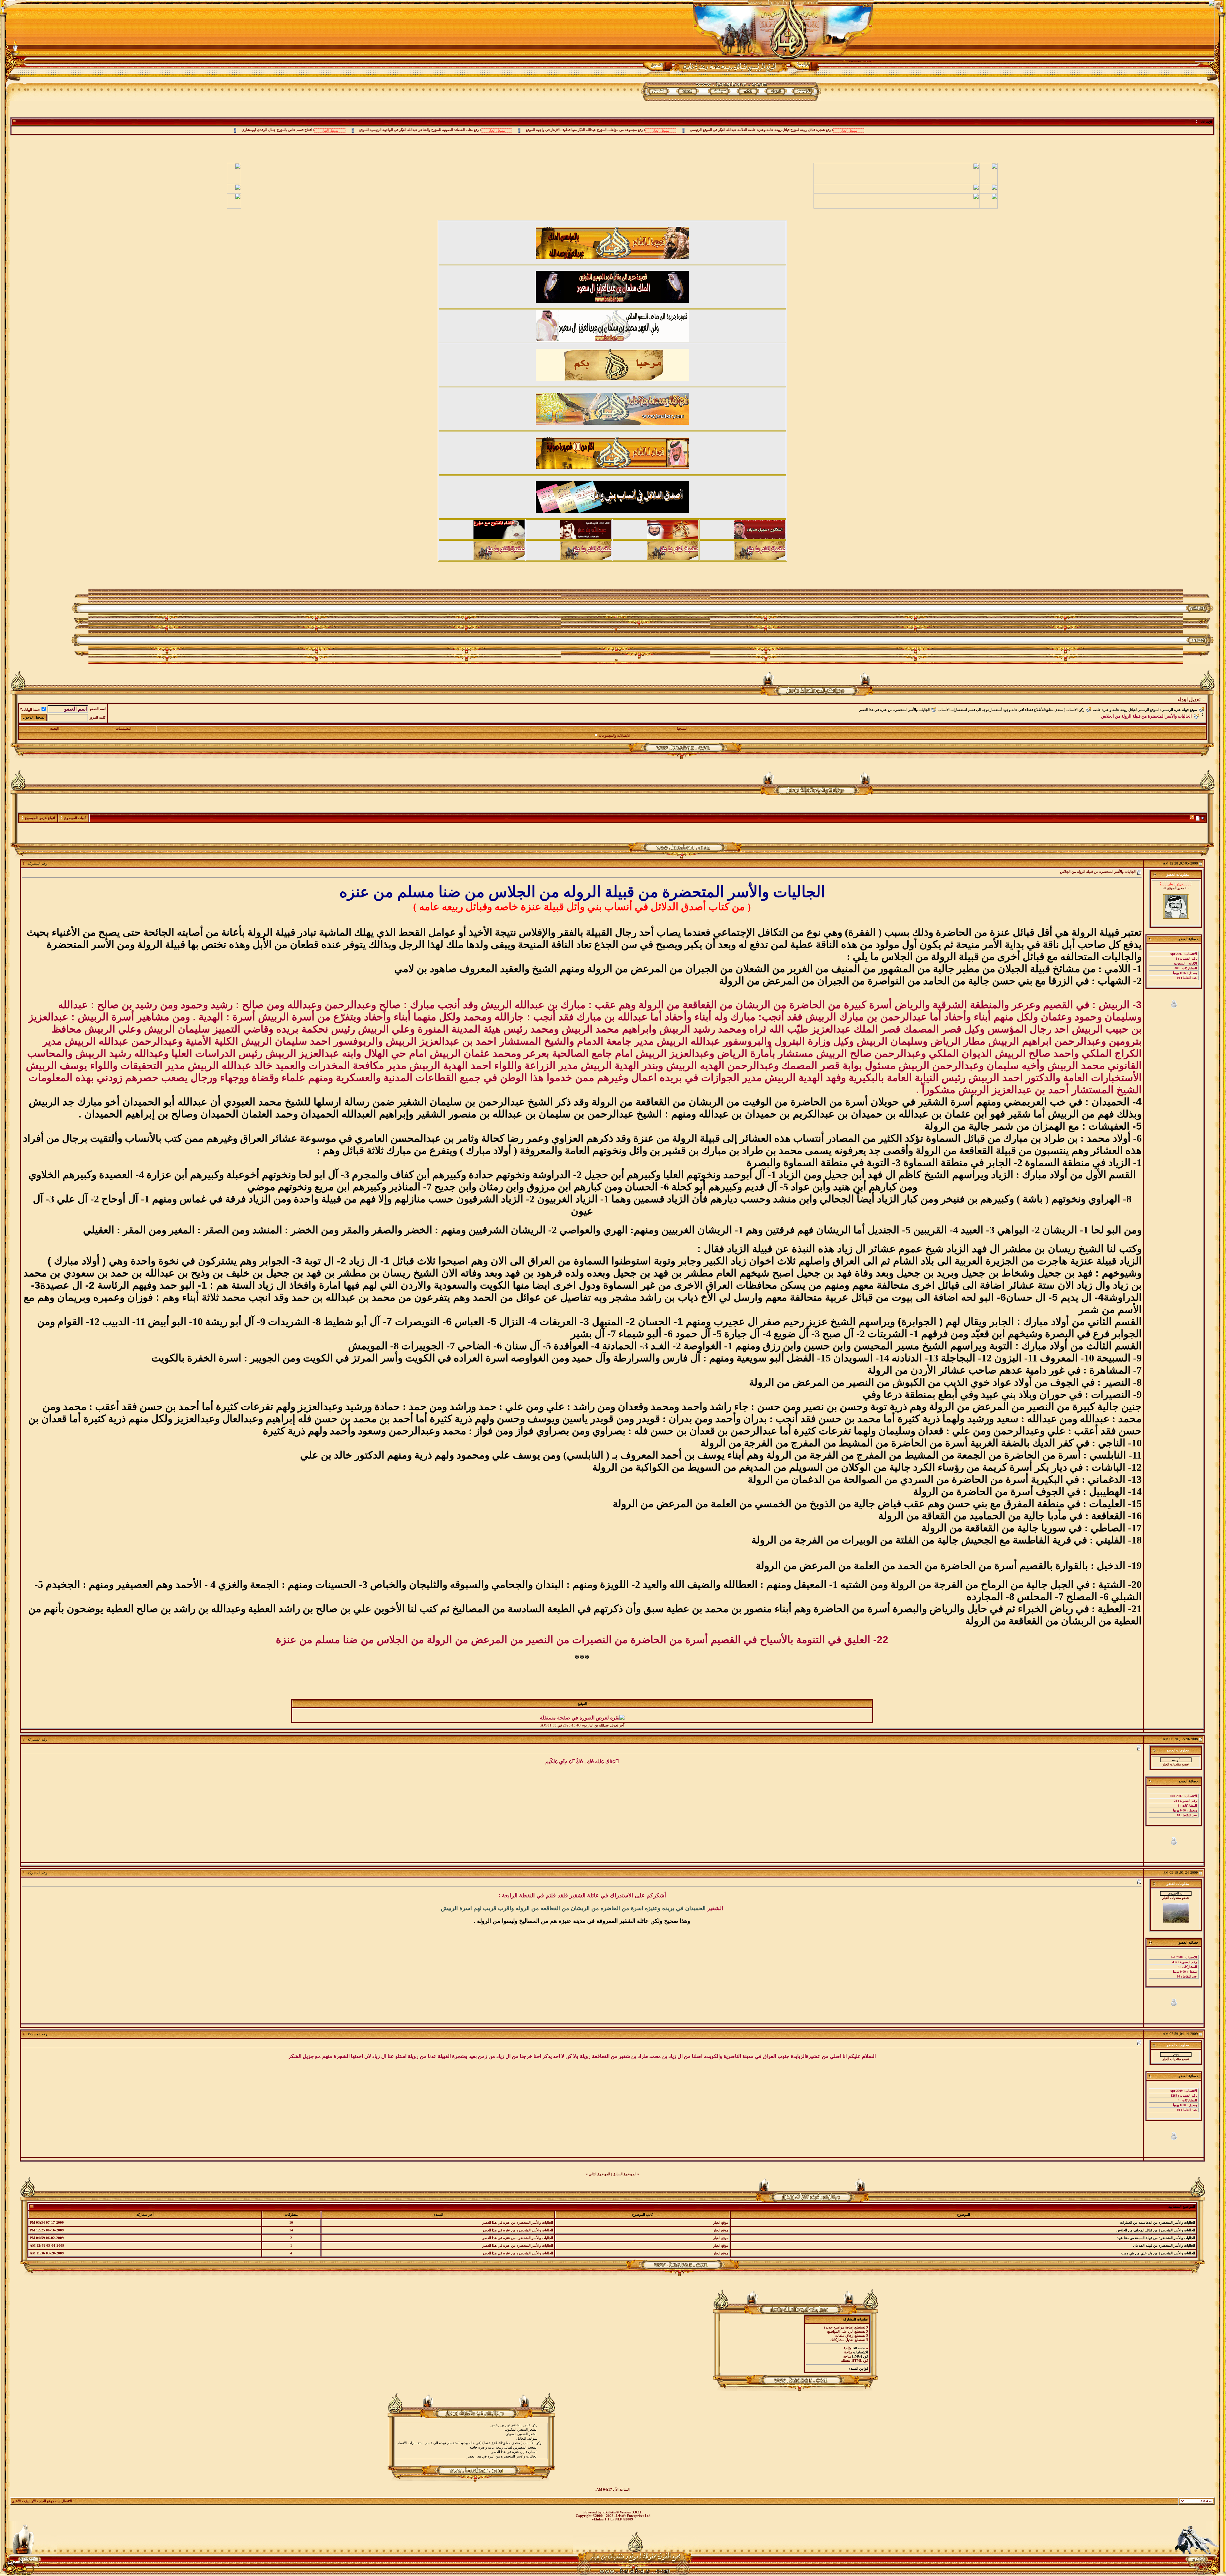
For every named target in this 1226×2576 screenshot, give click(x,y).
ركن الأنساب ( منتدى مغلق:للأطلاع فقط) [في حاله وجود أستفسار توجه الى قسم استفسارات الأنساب (1011, 710)
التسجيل (681, 729)
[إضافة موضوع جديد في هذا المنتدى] (1198, 818)
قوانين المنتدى (858, 2369)
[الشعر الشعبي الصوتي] (471, 2434)
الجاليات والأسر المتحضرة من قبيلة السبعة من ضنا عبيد (1156, 2238)
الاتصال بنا (65, 2501)
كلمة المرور (97, 717)
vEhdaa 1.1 (601, 2519)
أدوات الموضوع (75, 818)
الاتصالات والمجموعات (614, 736)
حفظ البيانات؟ (30, 710)
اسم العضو (98, 709)
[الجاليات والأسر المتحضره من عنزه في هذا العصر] (471, 2457)
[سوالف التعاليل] (471, 2439)
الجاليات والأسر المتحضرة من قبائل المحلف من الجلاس (1156, 2230)
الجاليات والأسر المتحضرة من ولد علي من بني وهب (1158, 2253)
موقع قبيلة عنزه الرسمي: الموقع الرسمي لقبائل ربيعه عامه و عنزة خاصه (1145, 710)
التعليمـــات (123, 729)
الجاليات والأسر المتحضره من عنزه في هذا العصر (894, 710)
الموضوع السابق (624, 2174)
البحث (54, 729)
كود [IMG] (860, 2356)
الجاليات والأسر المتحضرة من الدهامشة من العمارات (1158, 2223)
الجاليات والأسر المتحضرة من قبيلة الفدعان (1164, 2246)
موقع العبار (47, 2501)
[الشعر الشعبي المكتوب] (471, 2430)
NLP (619, 2519)
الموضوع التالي (599, 2174)
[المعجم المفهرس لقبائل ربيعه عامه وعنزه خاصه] (471, 2448)
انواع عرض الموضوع (40, 818)
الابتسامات (861, 2352)
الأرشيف (30, 2501)
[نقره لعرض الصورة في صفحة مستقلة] (582, 1718)
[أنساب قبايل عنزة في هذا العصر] (471, 2452)
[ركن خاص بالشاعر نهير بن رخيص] (471, 2425)
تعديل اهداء (1189, 700)
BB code (859, 2348)
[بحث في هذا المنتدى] (1203, 818)
